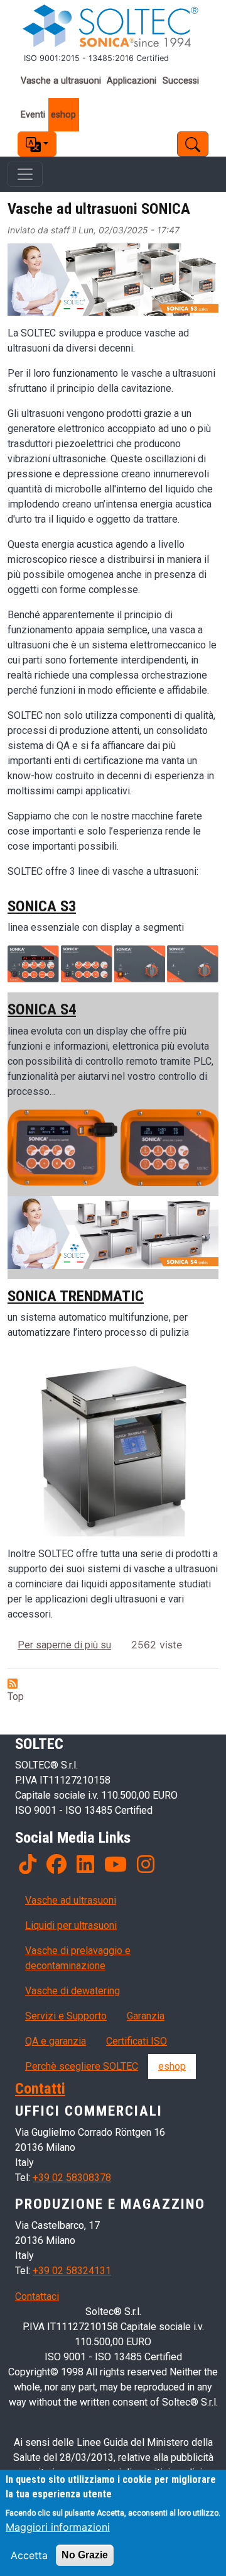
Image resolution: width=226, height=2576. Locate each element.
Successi (181, 81)
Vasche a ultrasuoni (61, 81)
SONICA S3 (42, 906)
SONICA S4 (42, 1009)
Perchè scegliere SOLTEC (82, 2066)
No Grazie (85, 2555)
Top (16, 1696)
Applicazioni (132, 81)
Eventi (33, 115)
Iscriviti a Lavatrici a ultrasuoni (13, 1684)
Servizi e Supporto (66, 2016)
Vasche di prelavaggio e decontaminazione (78, 1958)
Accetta (29, 2555)
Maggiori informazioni (58, 2527)
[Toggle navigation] (25, 174)
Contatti (40, 2088)
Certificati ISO (137, 2041)
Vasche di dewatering (73, 1991)
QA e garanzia (56, 2041)
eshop (63, 115)
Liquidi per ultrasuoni (71, 1925)
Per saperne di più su (64, 1645)
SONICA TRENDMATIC (76, 1296)
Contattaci (37, 2296)
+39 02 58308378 (72, 2178)
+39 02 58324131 (72, 2271)
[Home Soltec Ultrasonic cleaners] (113, 26)
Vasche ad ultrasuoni (71, 1900)
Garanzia (146, 2016)
